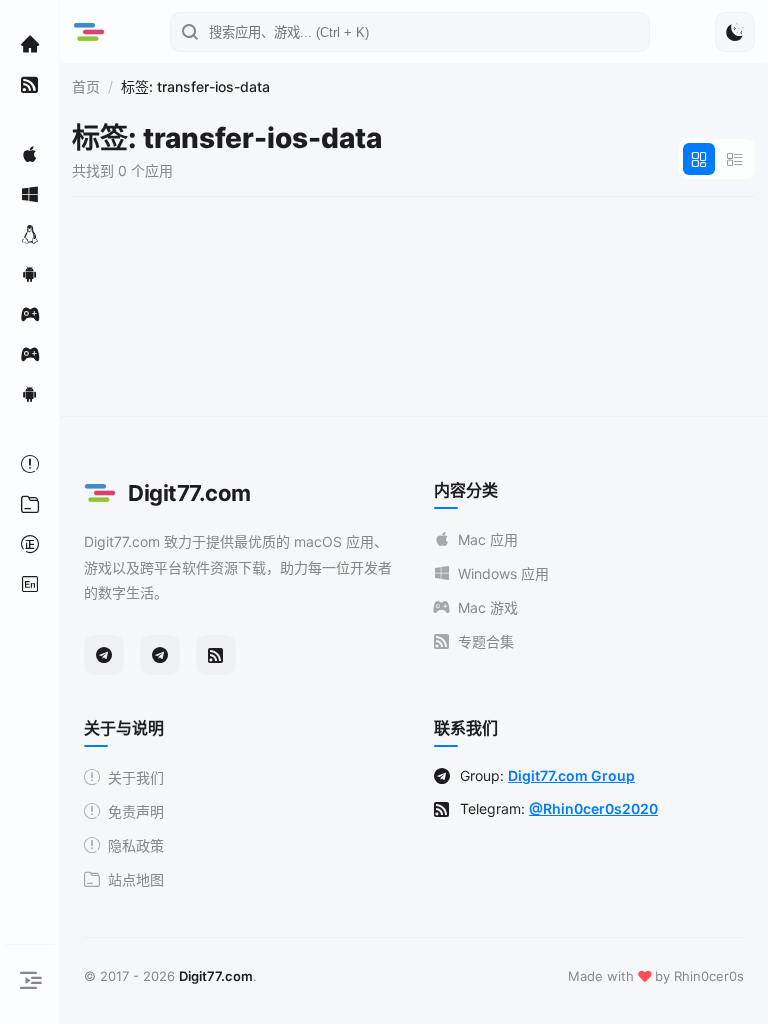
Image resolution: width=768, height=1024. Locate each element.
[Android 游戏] (30, 394)
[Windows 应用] (30, 194)
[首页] (30, 44)
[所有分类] (30, 504)
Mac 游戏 (488, 607)
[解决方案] (30, 464)
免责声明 (136, 811)
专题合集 (486, 641)
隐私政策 (136, 845)
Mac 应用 (488, 539)
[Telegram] (104, 655)
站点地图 (136, 879)
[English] (30, 584)
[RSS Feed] (216, 655)
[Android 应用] (30, 274)
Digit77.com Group (571, 775)
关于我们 (136, 777)
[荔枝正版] (30, 544)
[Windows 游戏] (30, 354)
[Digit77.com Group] (160, 655)
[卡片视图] (699, 159)
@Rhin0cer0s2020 (593, 808)
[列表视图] (735, 159)
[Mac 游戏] (30, 314)
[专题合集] (30, 84)
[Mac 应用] (30, 154)
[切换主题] (735, 32)
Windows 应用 (503, 573)
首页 (86, 86)
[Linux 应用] (30, 234)
